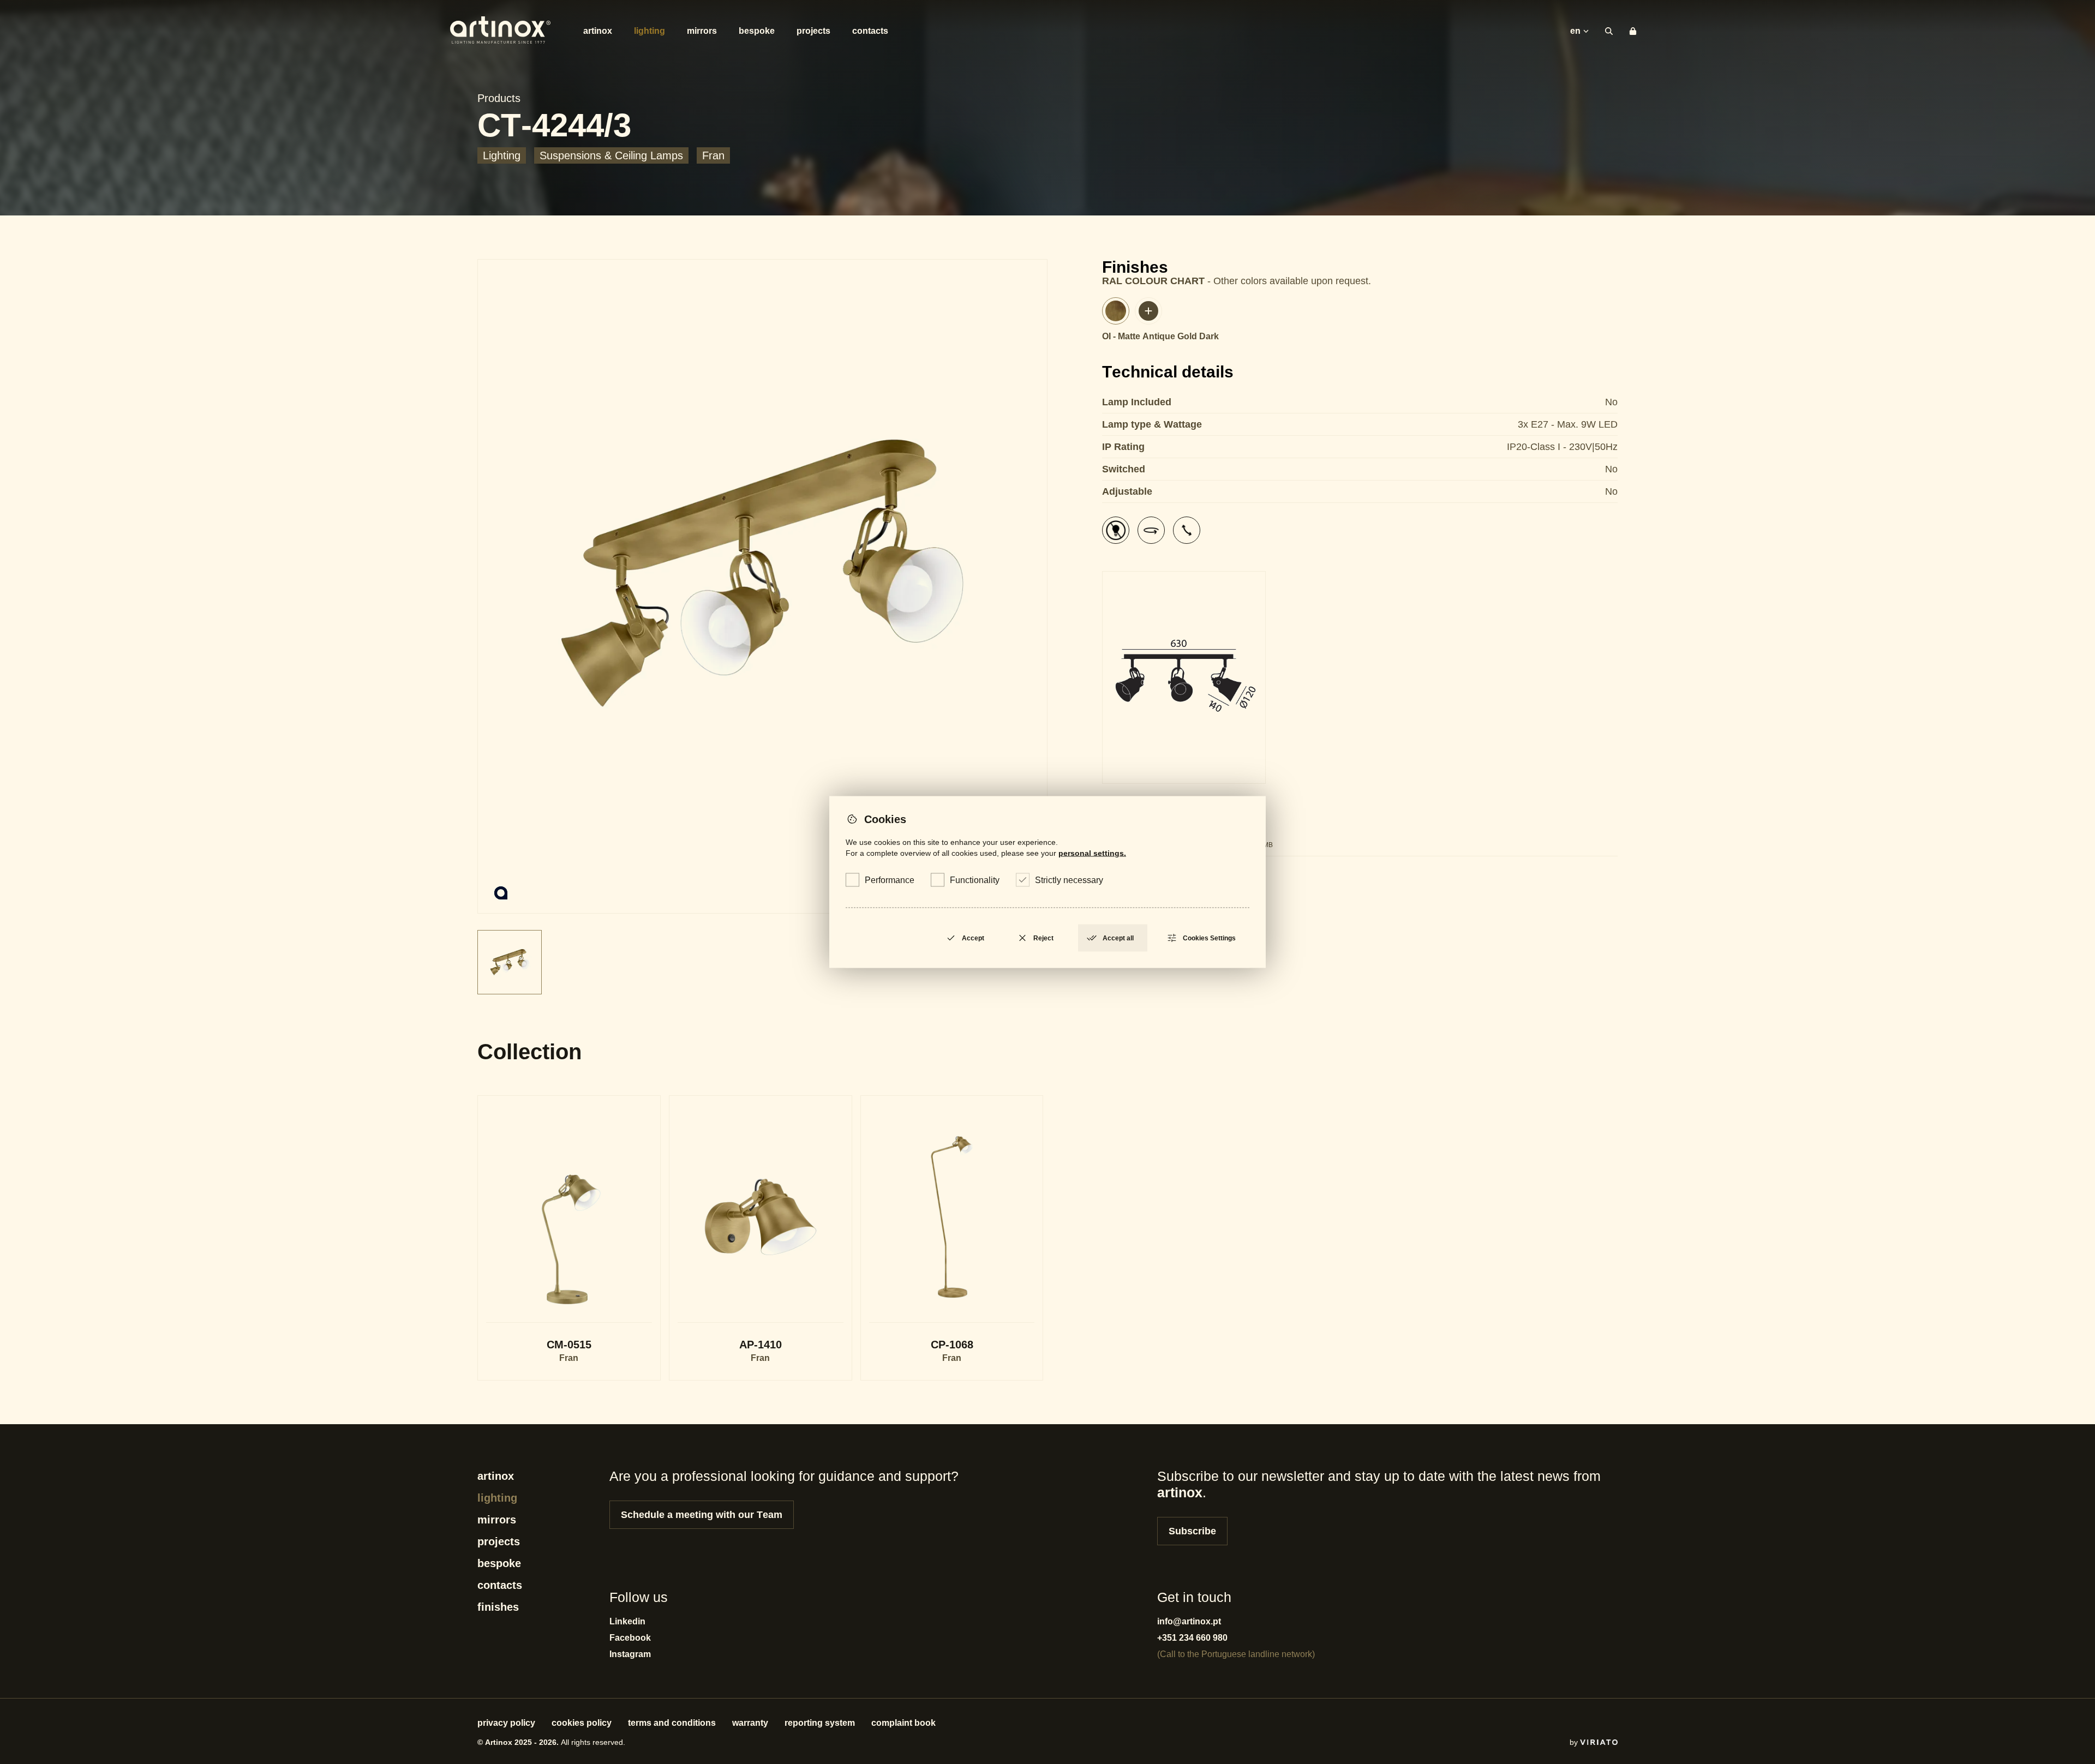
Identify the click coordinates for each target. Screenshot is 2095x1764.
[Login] (1633, 31)
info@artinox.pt (1189, 1621)
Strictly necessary (1069, 880)
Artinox (598, 31)
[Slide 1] (762, 586)
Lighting (650, 31)
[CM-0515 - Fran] (569, 1238)
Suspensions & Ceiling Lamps (611, 155)
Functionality (975, 880)
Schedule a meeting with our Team (702, 1515)
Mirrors (702, 31)
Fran (713, 155)
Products (499, 98)
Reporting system (820, 1723)
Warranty (750, 1723)
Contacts (870, 31)
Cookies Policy (582, 1723)
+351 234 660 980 (1192, 1638)
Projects (813, 31)
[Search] (1609, 31)
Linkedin (627, 1621)
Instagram (630, 1654)
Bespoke (757, 31)
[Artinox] (500, 31)
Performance (890, 880)
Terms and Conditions (672, 1723)
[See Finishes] (1148, 311)
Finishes (498, 1607)
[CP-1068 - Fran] (952, 1238)
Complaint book (903, 1723)
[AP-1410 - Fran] (761, 1238)
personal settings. (1092, 853)
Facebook (630, 1638)
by (1575, 1742)
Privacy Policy (506, 1723)
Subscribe (1192, 1531)
